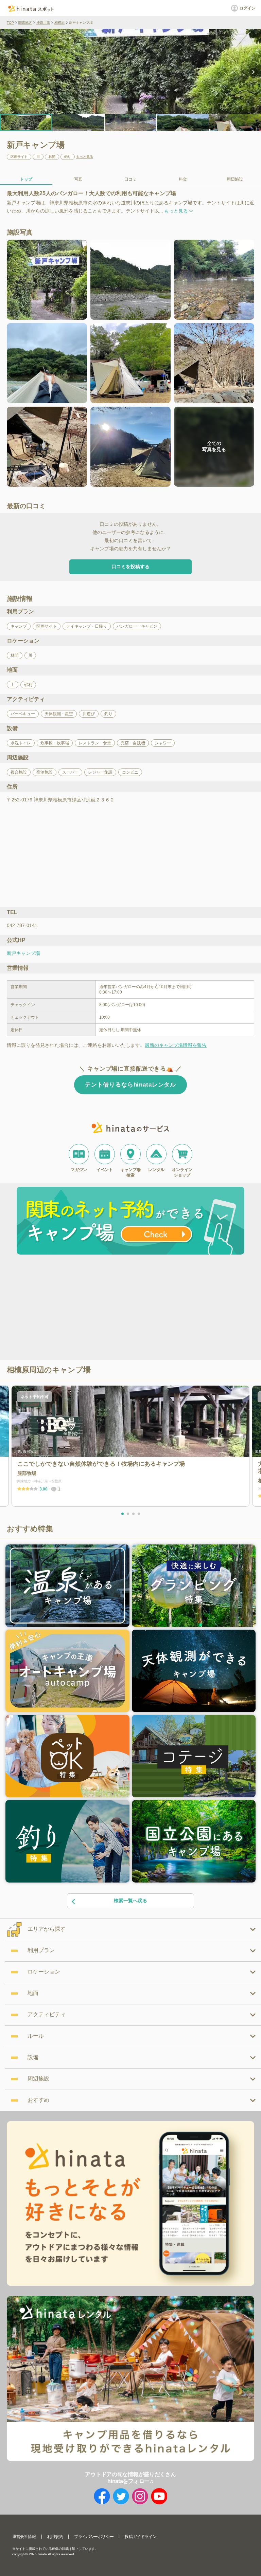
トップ (26, 179)
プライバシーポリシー (94, 2537)
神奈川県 (43, 23)
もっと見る (85, 157)
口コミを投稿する (130, 567)
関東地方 (25, 23)
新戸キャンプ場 (23, 953)
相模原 (59, 23)
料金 (183, 179)
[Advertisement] (72, 1308)
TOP (10, 23)
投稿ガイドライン (141, 2537)
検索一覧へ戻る (130, 1901)
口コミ (130, 179)
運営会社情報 (24, 2537)
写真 (78, 179)
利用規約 (55, 2537)
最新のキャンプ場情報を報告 (176, 1045)
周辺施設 (235, 179)
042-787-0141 (22, 925)
